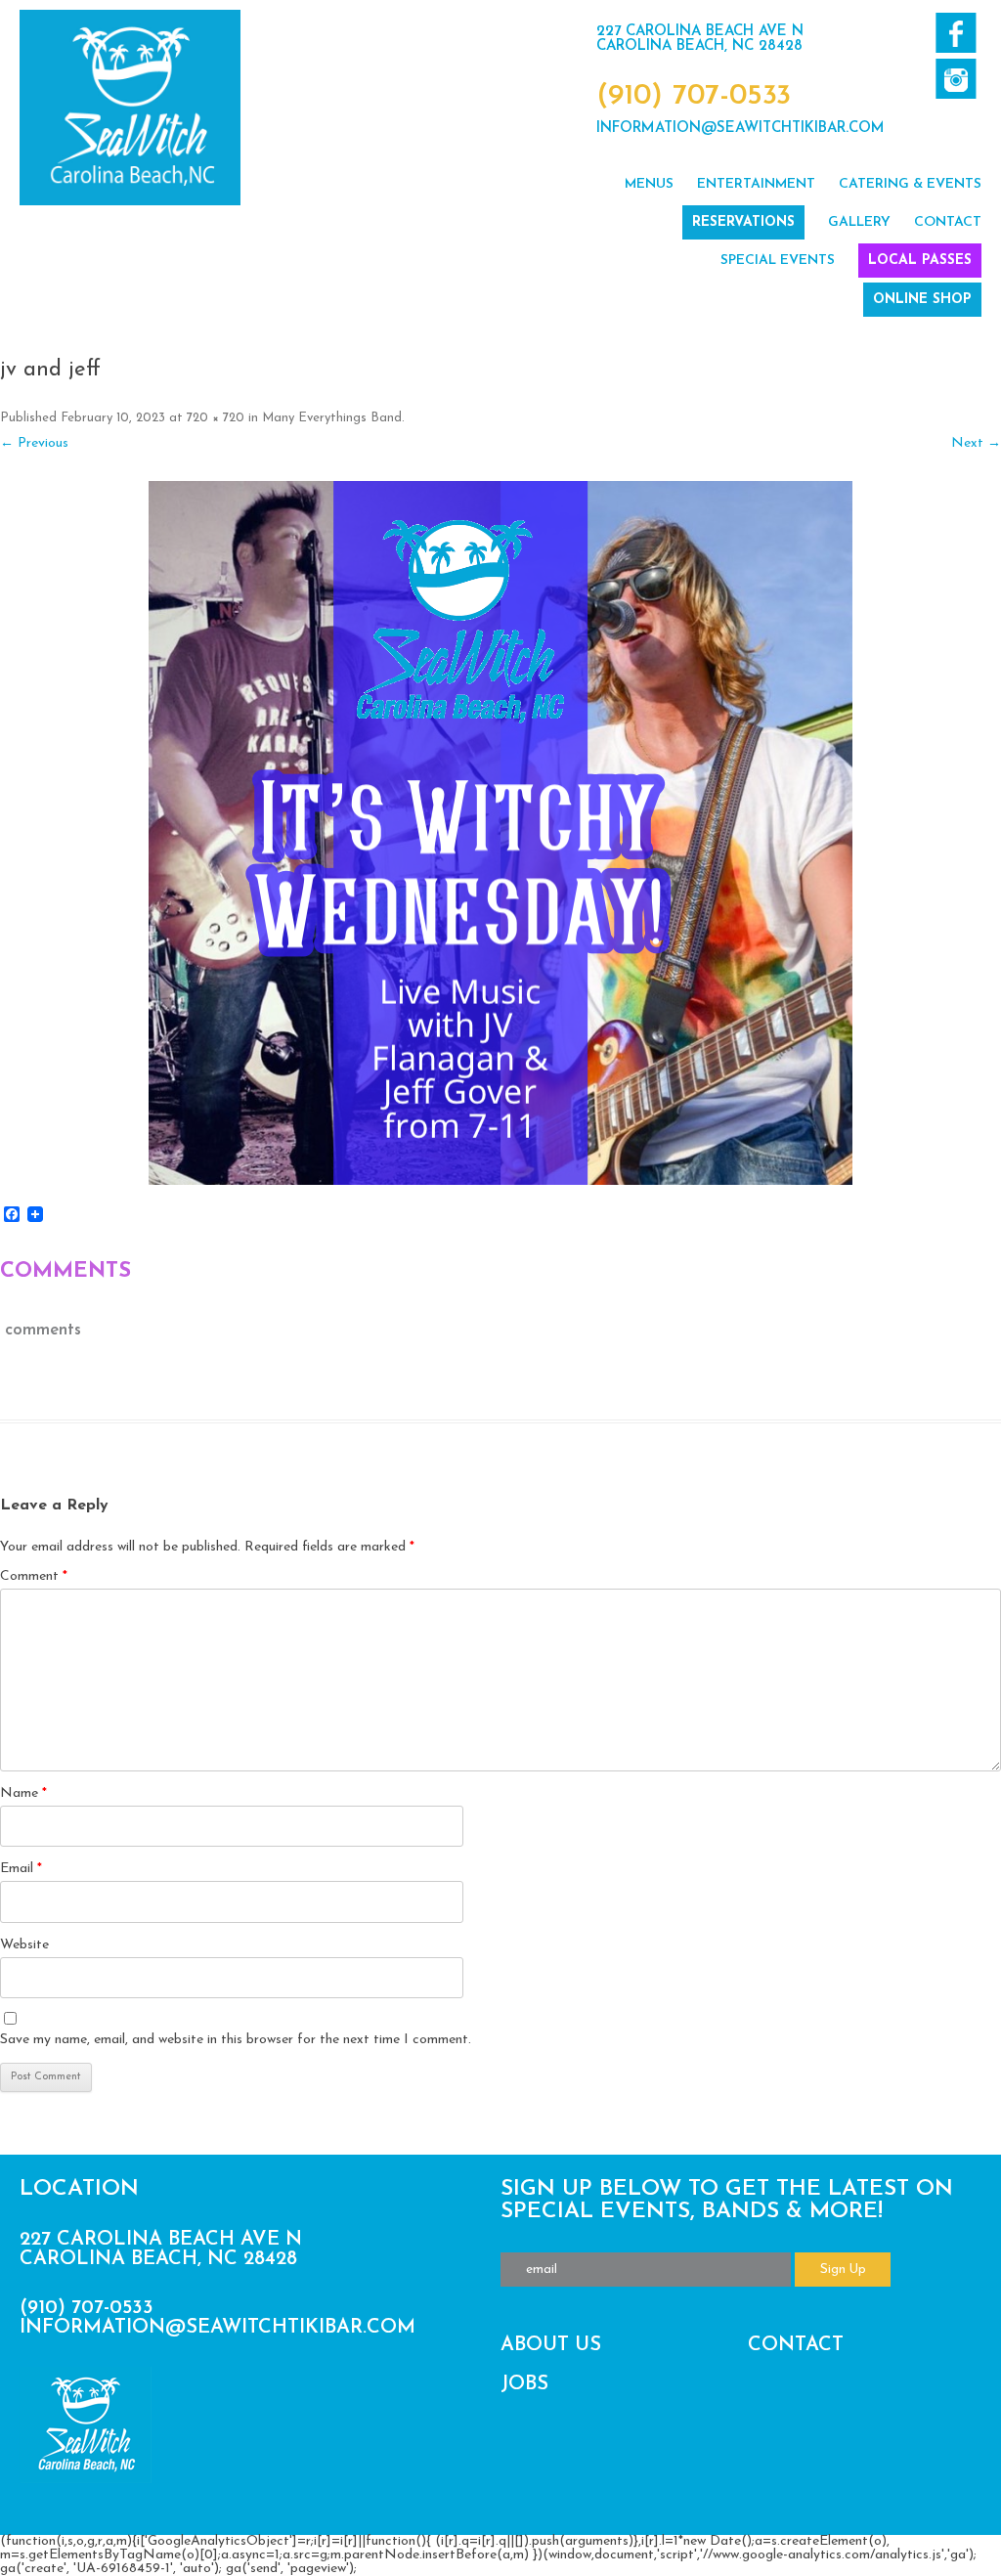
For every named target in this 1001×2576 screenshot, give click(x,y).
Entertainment (756, 184)
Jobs (524, 2384)
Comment (34, 1576)
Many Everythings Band (332, 418)
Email (21, 1869)
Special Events (778, 261)
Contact (948, 222)
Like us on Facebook (956, 33)
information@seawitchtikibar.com (740, 129)
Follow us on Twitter (956, 79)
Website (24, 1945)
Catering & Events (910, 184)
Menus (649, 184)
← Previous (34, 443)
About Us (551, 2345)
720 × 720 (216, 418)
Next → (976, 443)
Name (23, 1793)
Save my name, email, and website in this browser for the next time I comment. (236, 2040)
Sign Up (843, 2270)
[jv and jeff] (500, 833)
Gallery (859, 222)
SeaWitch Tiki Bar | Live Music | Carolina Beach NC (130, 108)
